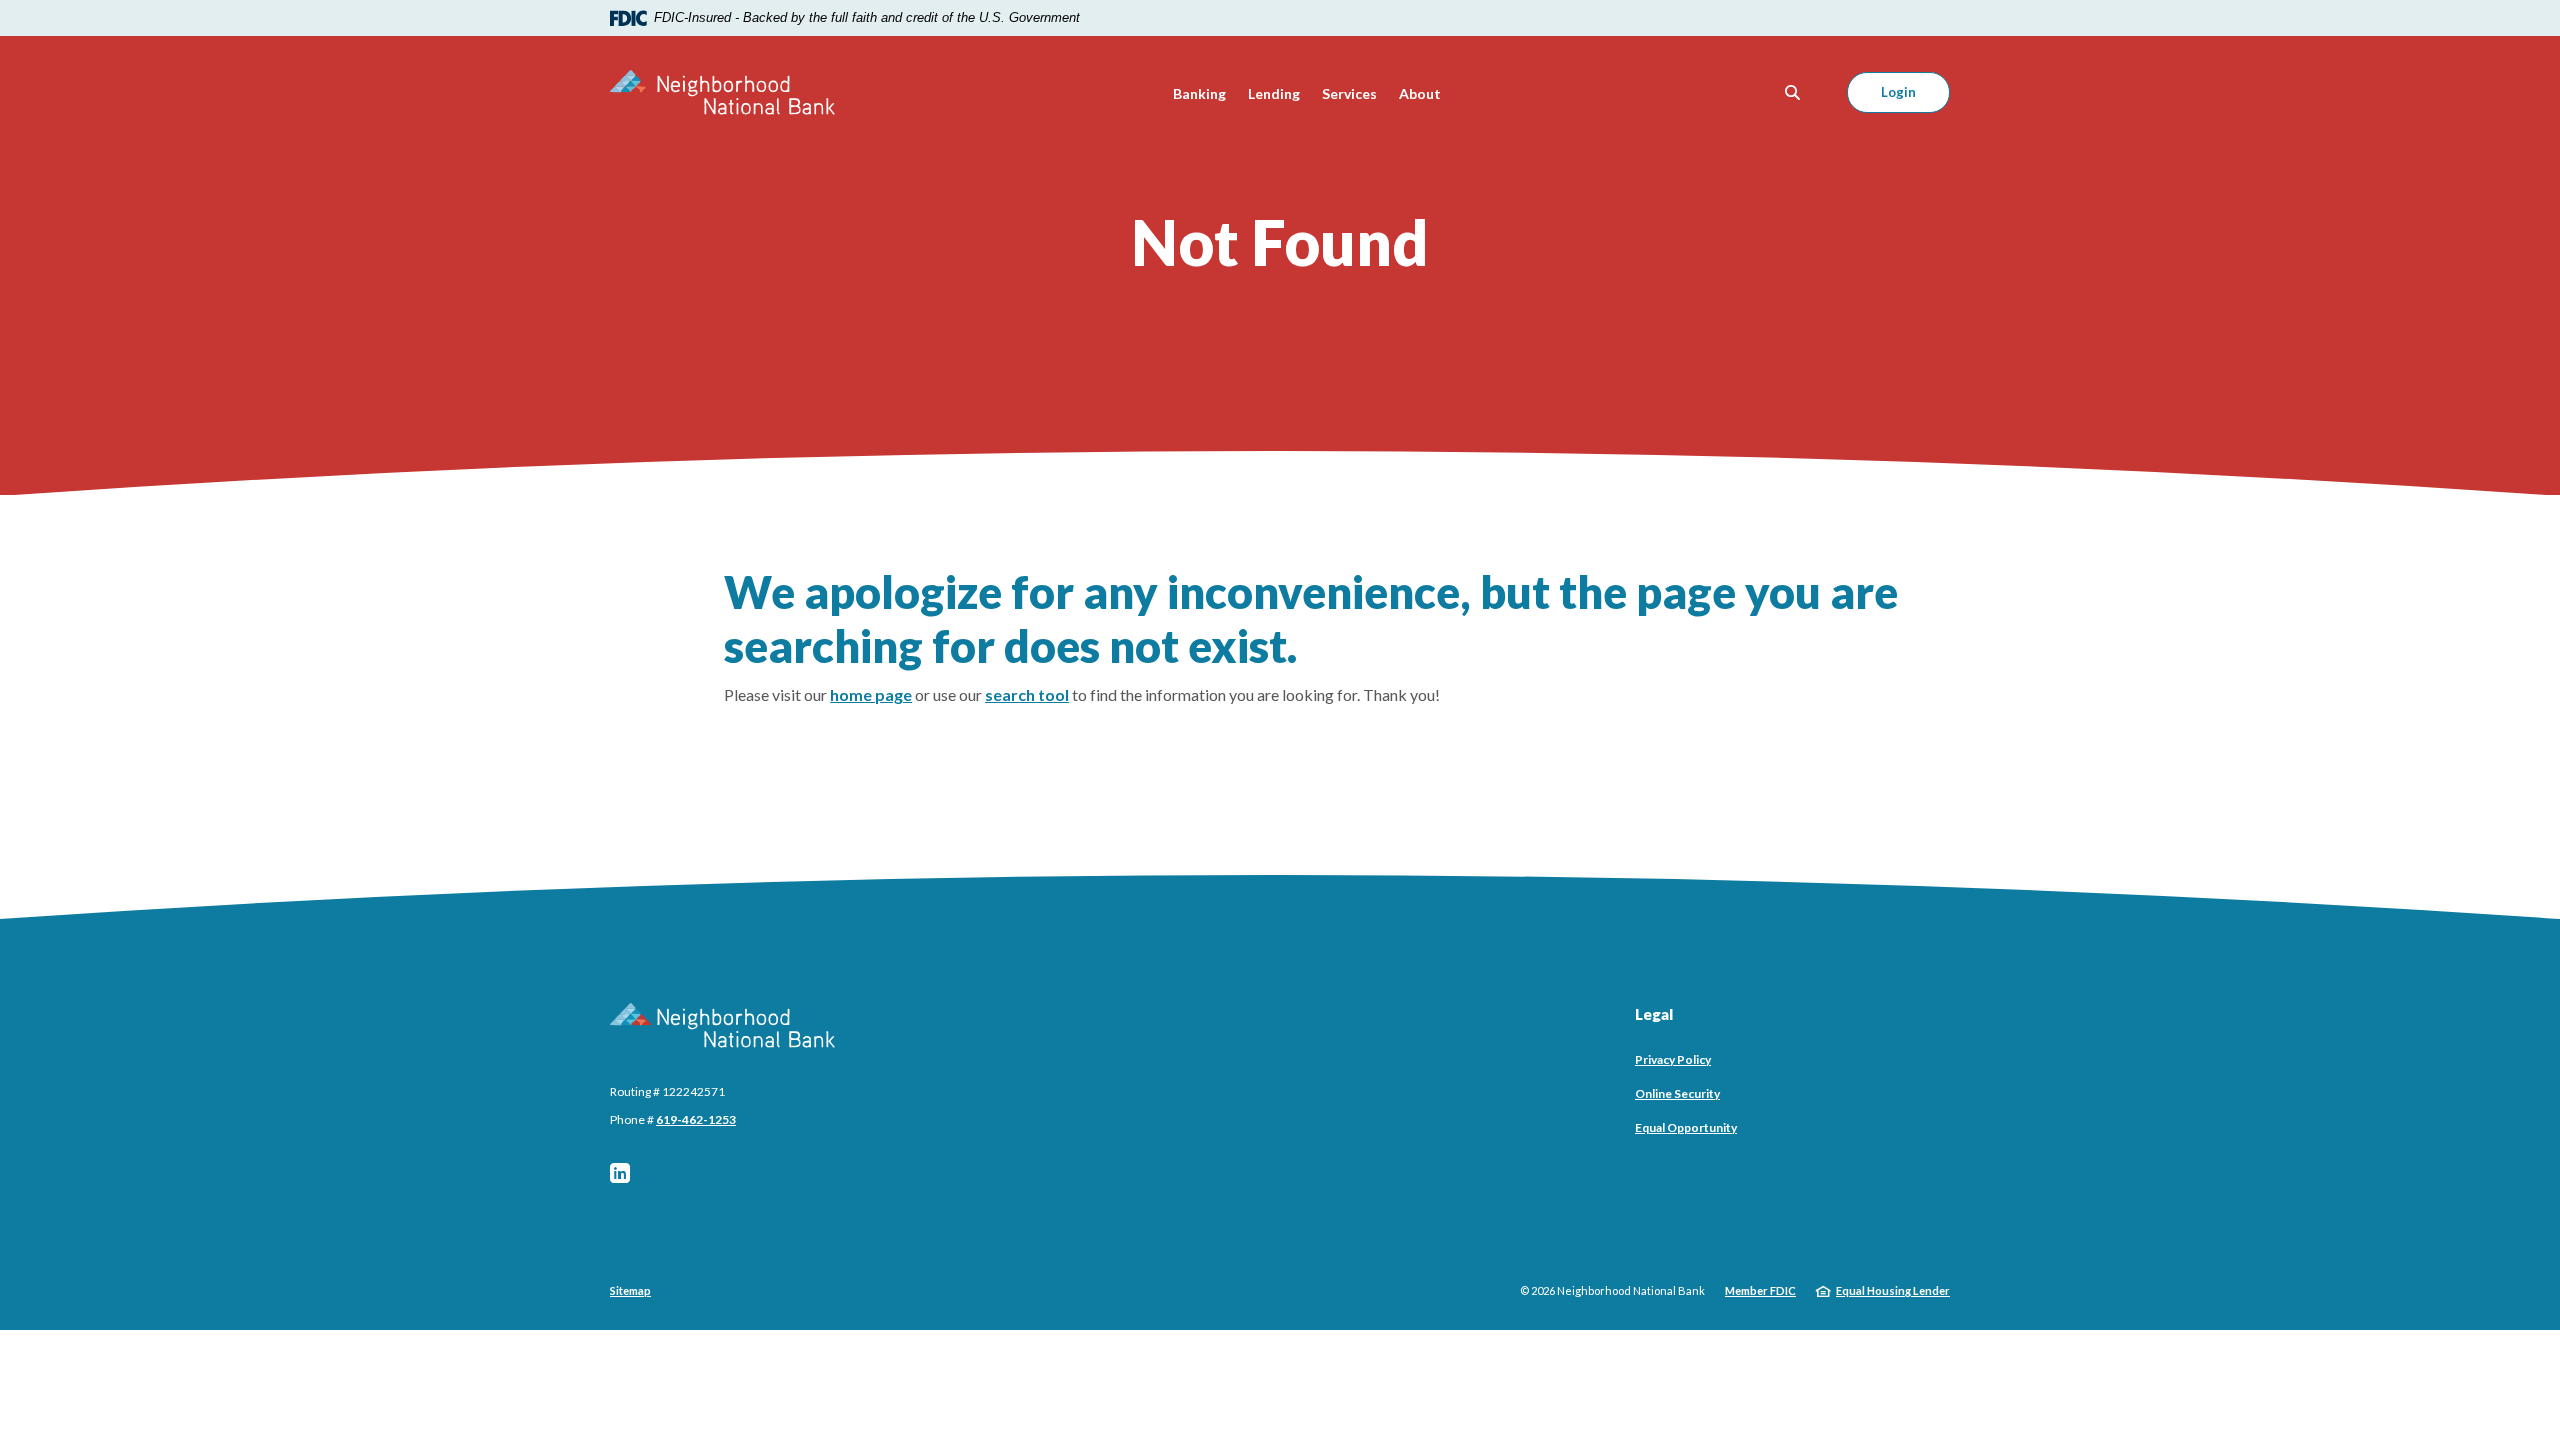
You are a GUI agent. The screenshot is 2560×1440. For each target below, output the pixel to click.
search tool (1027, 694)
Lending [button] (1274, 93)
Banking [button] (1199, 93)
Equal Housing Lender (1893, 1290)
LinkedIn (620, 1173)
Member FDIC (1760, 1290)
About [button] (1420, 93)
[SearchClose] (1793, 92)
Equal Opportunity (1686, 1127)
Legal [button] (1654, 1014)
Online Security (1677, 1093)
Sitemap (630, 1290)
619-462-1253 (696, 1119)
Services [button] (1349, 93)
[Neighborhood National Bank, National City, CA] (722, 92)
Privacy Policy (1673, 1059)
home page (871, 694)
